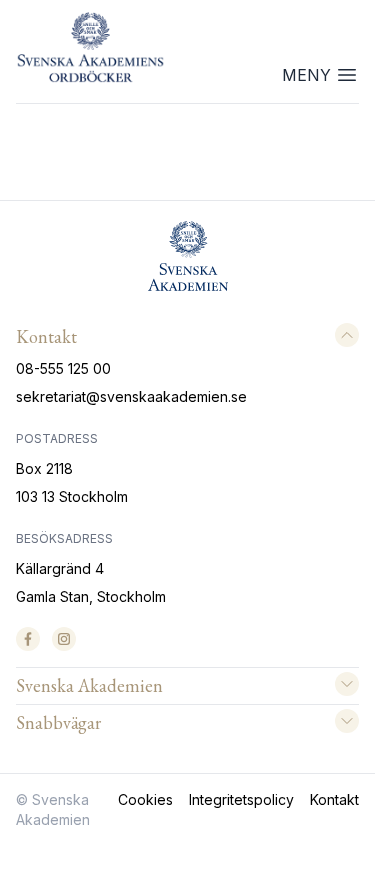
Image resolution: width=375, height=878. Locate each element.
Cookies (145, 799)
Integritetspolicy (241, 799)
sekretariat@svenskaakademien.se (131, 396)
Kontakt (334, 799)
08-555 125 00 (63, 368)
